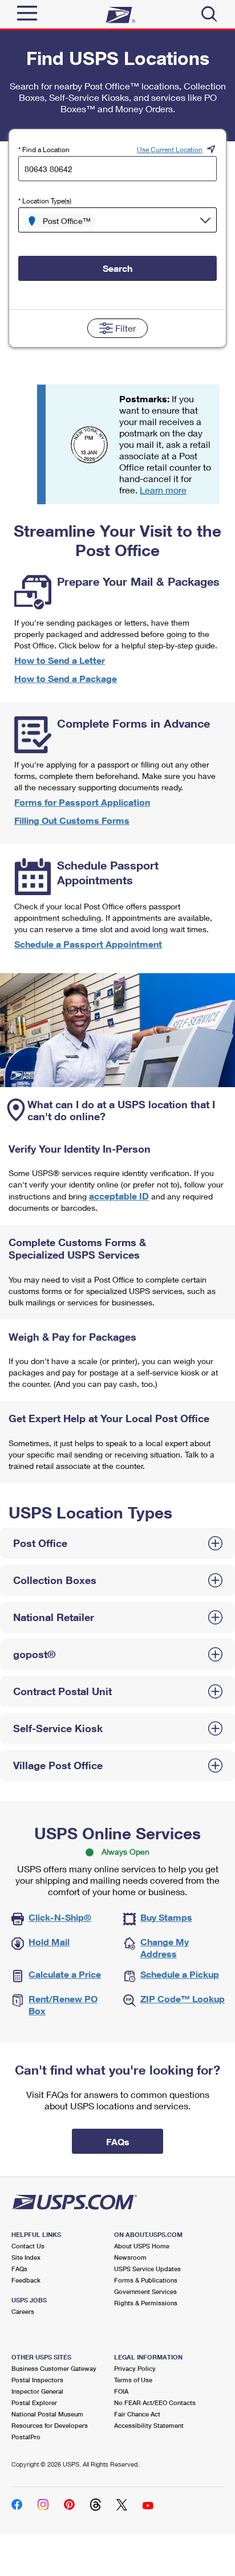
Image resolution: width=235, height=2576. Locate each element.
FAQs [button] (118, 2142)
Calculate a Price (65, 1974)
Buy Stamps (166, 1917)
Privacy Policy (135, 2368)
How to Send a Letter (60, 660)
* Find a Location (44, 150)
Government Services (145, 2291)
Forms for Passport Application (82, 802)
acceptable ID (119, 1196)
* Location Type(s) (45, 201)
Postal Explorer (34, 2403)
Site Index (26, 2257)
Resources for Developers (50, 2425)
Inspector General (37, 2391)
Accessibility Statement (149, 2425)
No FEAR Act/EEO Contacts (155, 2403)
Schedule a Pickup (180, 1974)
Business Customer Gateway (54, 2368)
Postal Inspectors (37, 2380)
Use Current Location (170, 150)
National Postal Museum (47, 2414)
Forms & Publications (146, 2280)
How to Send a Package (66, 678)
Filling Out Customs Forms (72, 820)
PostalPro (26, 2437)
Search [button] (117, 268)
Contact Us (28, 2246)
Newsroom (130, 2257)
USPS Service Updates (147, 2269)
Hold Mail (49, 1942)
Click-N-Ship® (60, 1917)
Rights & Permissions (146, 2303)
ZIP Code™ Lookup (183, 1999)
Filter (125, 328)
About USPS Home (142, 2246)
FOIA (121, 2391)
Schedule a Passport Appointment (88, 944)
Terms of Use (133, 2380)
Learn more (163, 490)
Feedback (26, 2280)
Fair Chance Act (137, 2414)
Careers (23, 2311)
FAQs (19, 2269)
